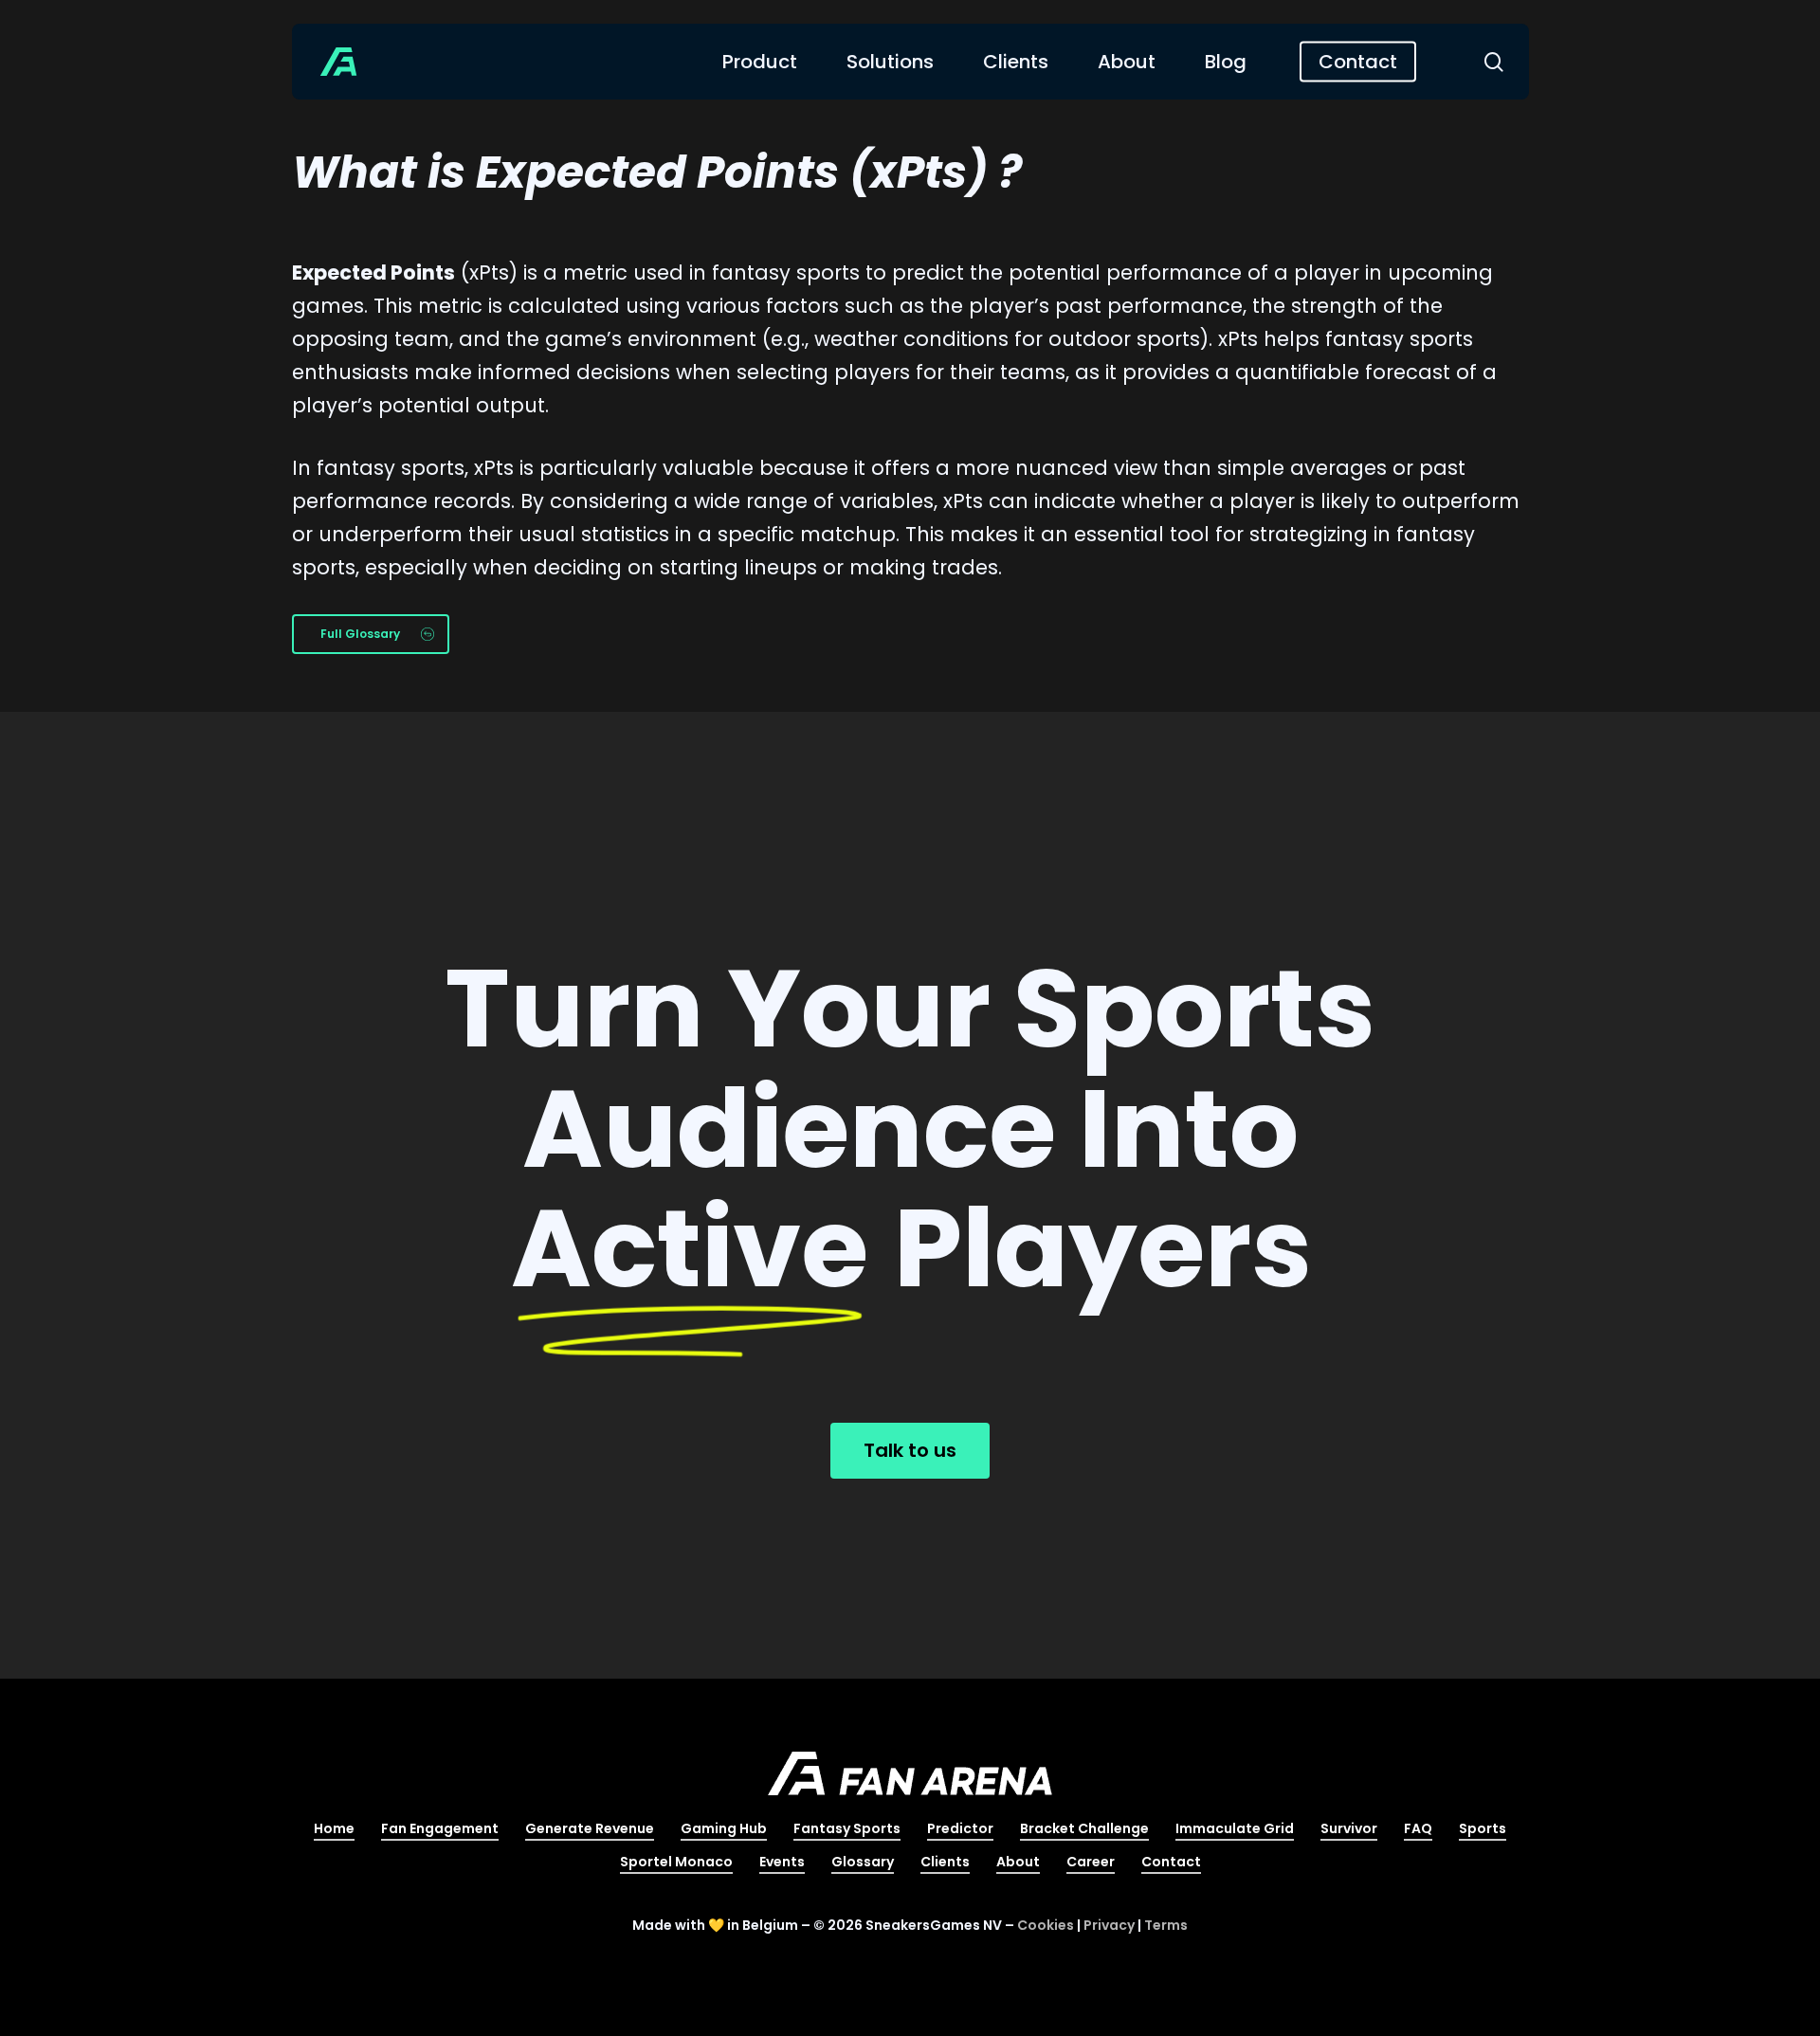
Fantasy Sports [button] (847, 1828)
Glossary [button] (863, 1862)
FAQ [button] (1418, 1828)
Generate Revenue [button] (590, 1828)
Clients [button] (945, 1862)
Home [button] (334, 1828)
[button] (371, 634)
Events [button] (782, 1862)
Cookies (1046, 1925)
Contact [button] (1171, 1862)
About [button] (1018, 1862)
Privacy (1109, 1925)
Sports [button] (1483, 1828)
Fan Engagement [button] (440, 1828)
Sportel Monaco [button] (676, 1862)
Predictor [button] (960, 1828)
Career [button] (1091, 1862)
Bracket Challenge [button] (1084, 1828)
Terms (1166, 1925)
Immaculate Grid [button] (1235, 1828)
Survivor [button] (1349, 1828)
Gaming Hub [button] (724, 1828)
